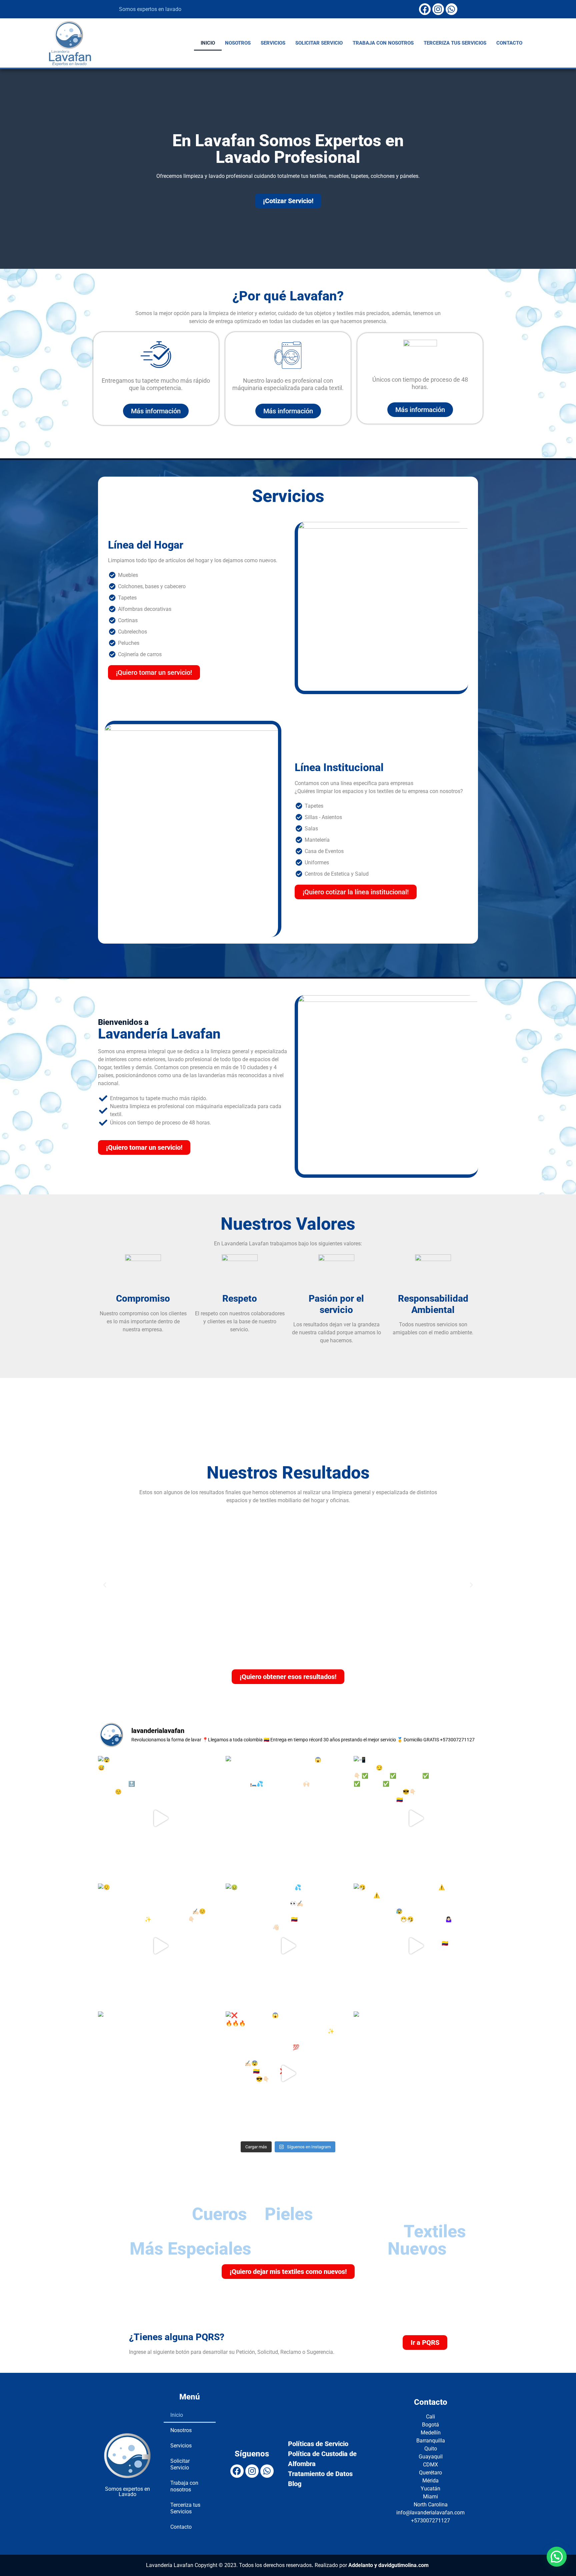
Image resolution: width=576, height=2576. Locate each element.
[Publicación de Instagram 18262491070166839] (416, 2074)
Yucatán (430, 2489)
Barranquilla (431, 2441)
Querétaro (430, 2473)
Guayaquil (431, 2457)
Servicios (273, 43)
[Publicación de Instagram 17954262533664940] (160, 2074)
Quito (431, 2449)
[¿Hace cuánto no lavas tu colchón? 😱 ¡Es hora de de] (288, 1818)
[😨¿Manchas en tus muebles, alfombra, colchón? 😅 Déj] (160, 1818)
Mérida (430, 2481)
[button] (105, 1585)
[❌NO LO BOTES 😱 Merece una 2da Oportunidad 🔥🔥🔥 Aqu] (288, 2074)
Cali (430, 2417)
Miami (430, 2497)
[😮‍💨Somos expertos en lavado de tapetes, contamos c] (160, 1946)
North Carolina (431, 2505)
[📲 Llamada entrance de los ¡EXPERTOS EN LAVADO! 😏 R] (416, 1818)
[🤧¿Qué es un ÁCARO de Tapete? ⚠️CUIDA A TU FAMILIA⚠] (416, 1946)
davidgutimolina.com (404, 2565)
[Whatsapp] (451, 9)
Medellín (431, 2433)
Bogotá (430, 2425)
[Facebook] (425, 9)
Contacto (509, 43)
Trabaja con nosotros (383, 43)
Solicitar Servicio (319, 43)
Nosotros (238, 43)
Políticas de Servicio (318, 2444)
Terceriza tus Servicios (455, 43)
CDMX (430, 2465)
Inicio (208, 43)
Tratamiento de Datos (320, 2474)
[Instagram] (438, 9)
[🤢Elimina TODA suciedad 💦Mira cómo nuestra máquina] (288, 1946)
